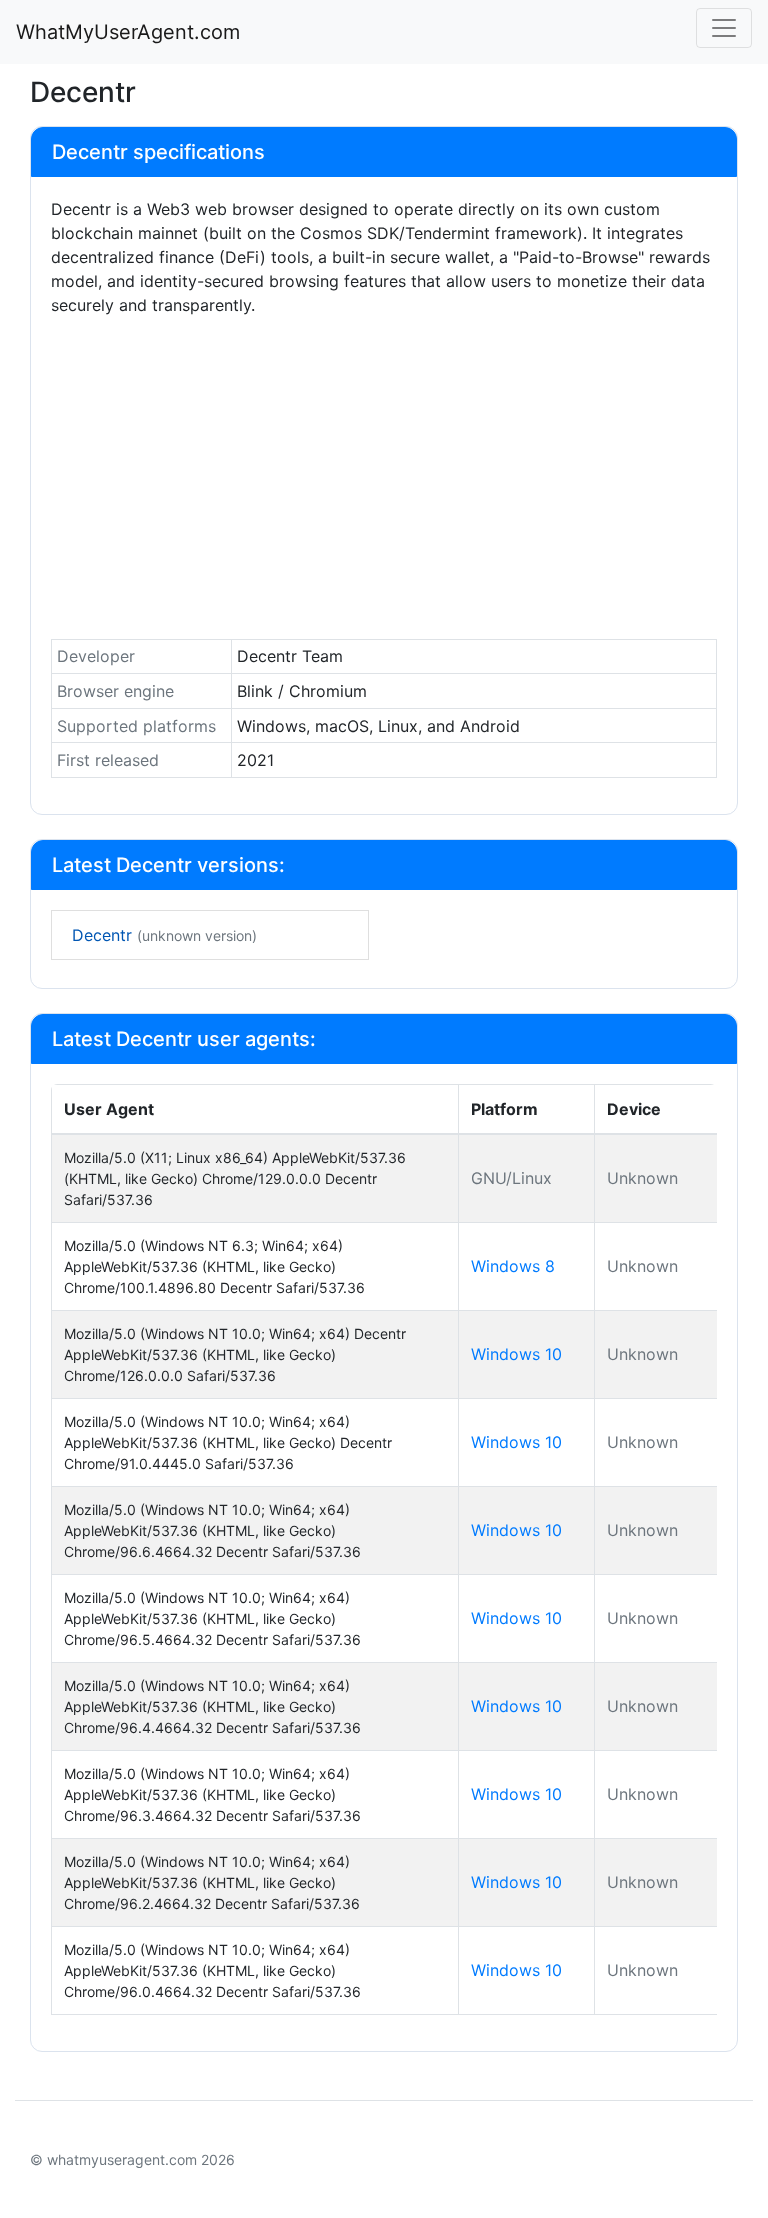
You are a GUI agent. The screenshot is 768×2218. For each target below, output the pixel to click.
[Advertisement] (384, 483)
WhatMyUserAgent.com (128, 32)
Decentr (164, 935)
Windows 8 (513, 1266)
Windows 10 (516, 1354)
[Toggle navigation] (724, 28)
